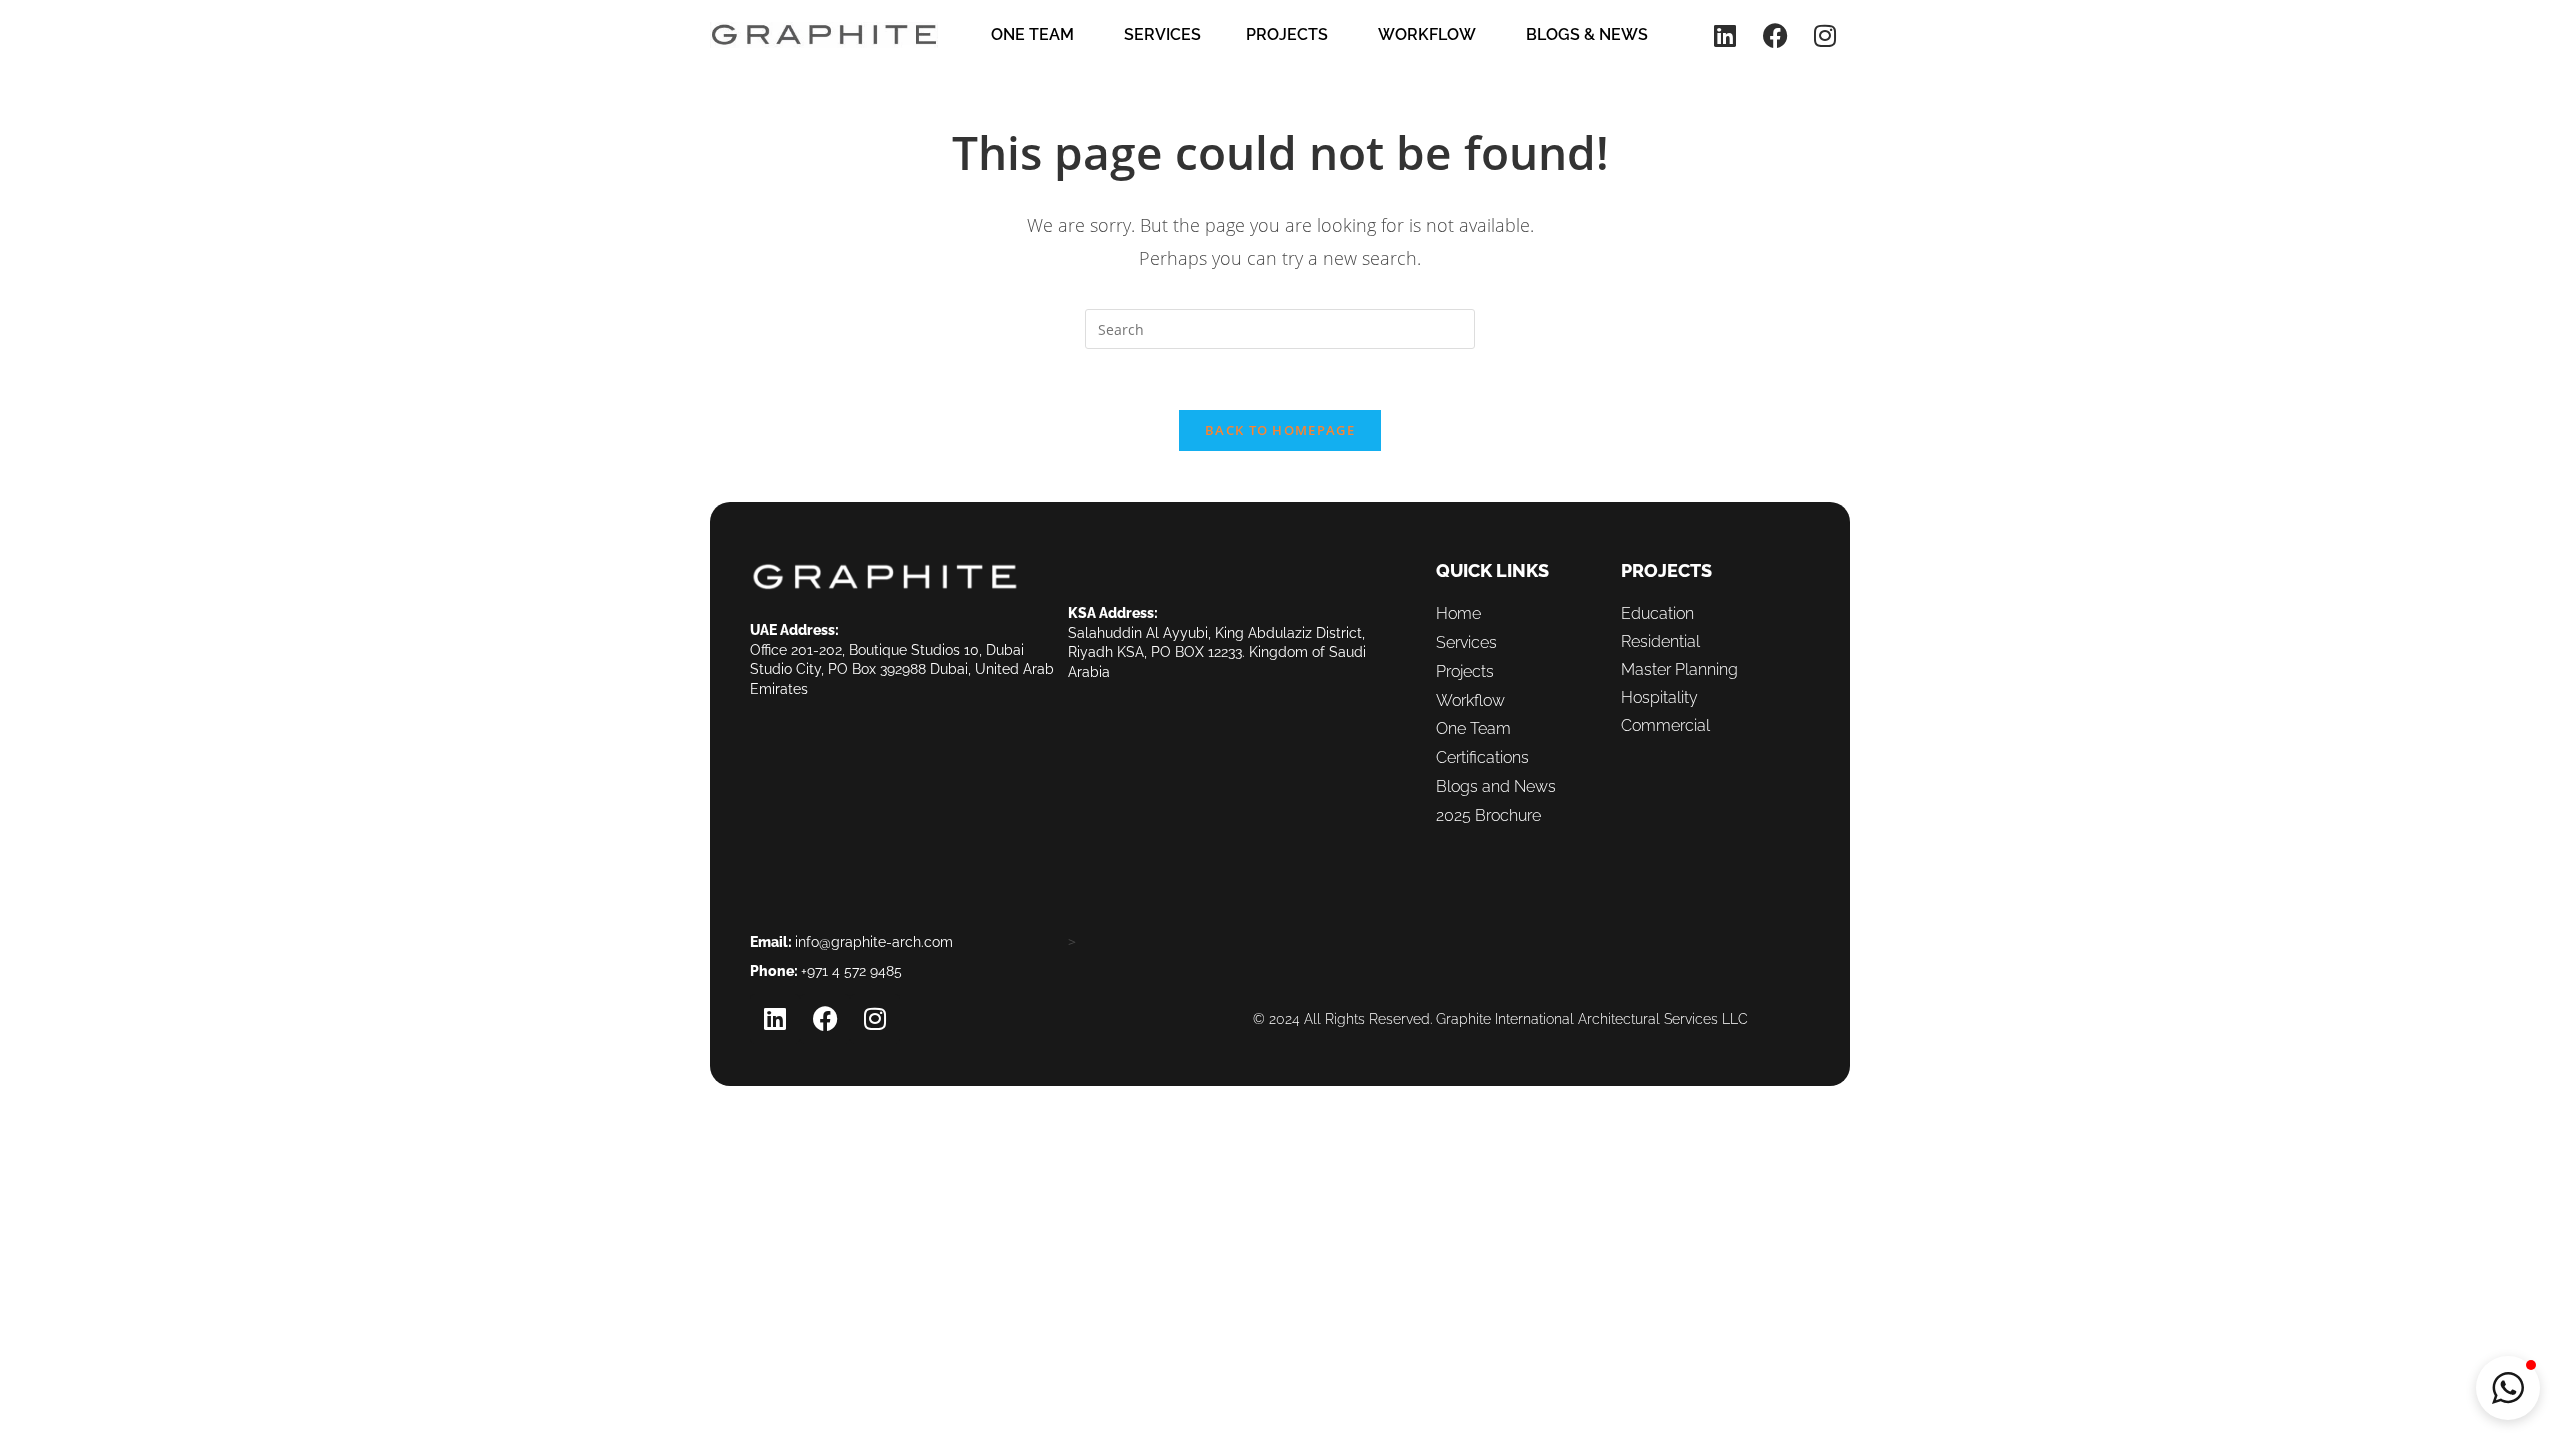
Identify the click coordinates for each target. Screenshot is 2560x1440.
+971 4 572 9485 (851, 971)
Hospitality (1659, 697)
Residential (1660, 641)
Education (1657, 613)
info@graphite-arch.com (874, 942)
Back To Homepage (1280, 430)
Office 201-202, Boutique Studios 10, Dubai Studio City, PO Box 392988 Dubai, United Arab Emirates (902, 669)
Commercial (1665, 725)
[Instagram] (1825, 35)
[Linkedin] (1725, 35)
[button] (2508, 1388)
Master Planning (1679, 669)
